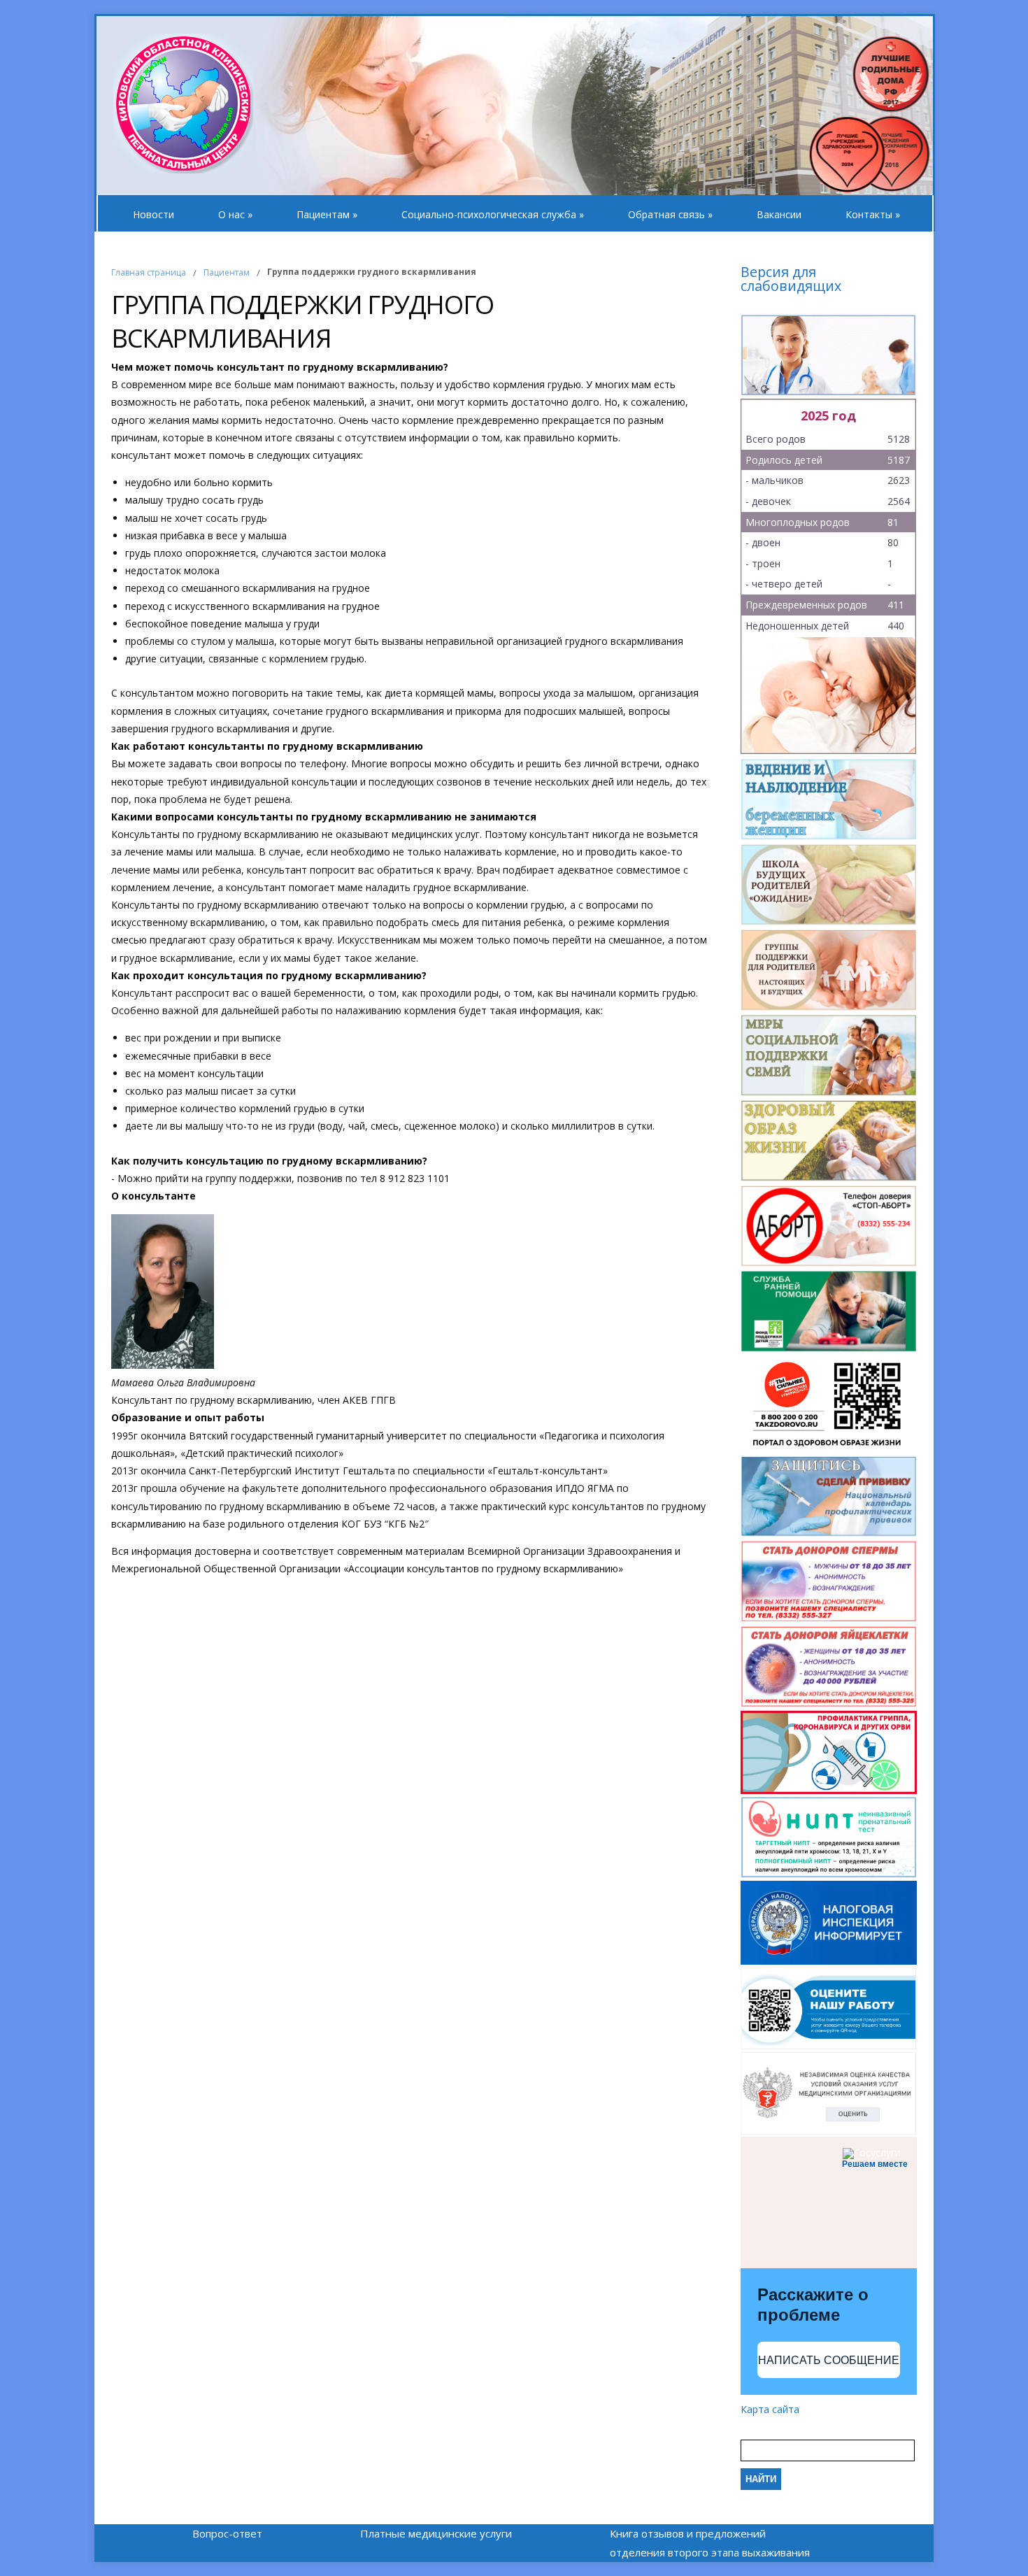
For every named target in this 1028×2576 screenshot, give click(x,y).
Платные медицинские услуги (436, 2533)
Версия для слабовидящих (791, 280)
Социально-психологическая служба (493, 214)
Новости (154, 214)
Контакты (873, 214)
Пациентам (327, 214)
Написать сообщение (829, 2360)
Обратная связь (670, 214)
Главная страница (149, 272)
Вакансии (779, 214)
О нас (235, 214)
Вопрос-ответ (227, 2533)
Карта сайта (770, 2409)
